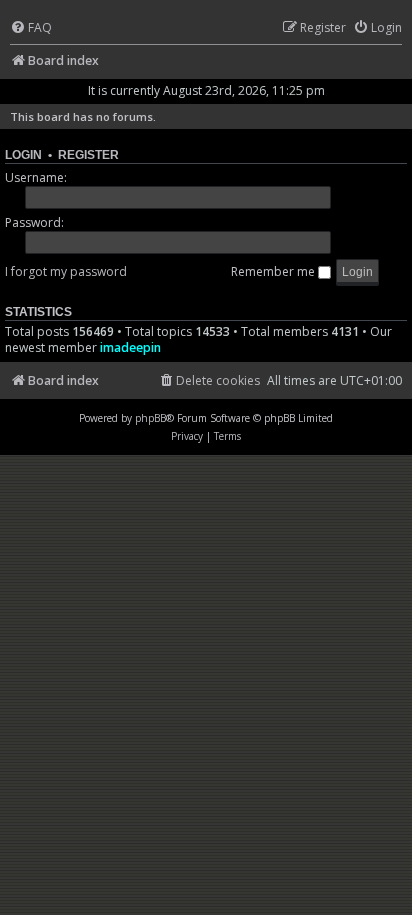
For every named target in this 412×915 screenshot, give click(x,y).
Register (88, 155)
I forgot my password (66, 271)
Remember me (274, 271)
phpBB (150, 418)
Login (23, 155)
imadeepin (130, 347)
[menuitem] (31, 28)
